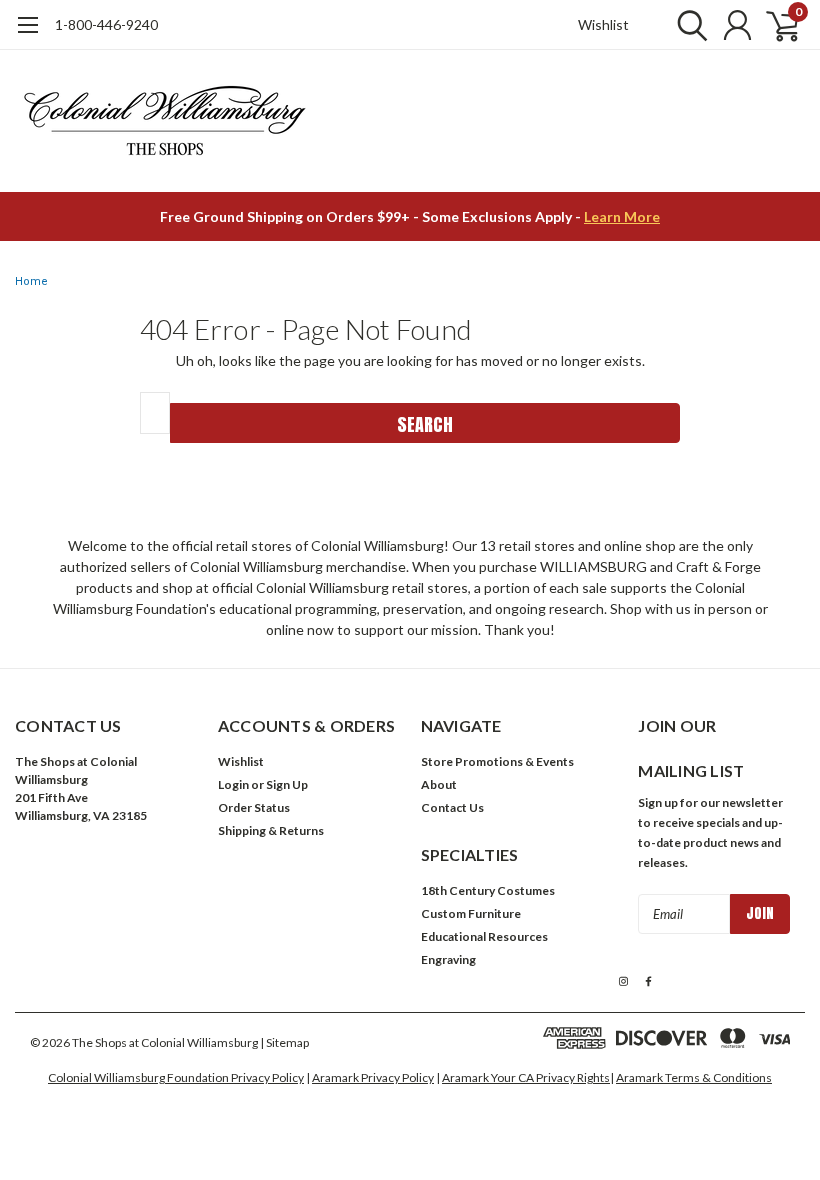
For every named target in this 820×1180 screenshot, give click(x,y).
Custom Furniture (471, 913)
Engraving (448, 959)
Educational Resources (484, 936)
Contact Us (452, 807)
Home (31, 281)
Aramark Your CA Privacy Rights (526, 1077)
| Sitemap (284, 1042)
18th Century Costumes (488, 890)
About (439, 784)
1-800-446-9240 (106, 24)
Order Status (254, 807)
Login (233, 784)
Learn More (622, 216)
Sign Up (287, 784)
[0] (775, 25)
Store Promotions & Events (497, 761)
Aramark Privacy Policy (373, 1077)
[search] (687, 25)
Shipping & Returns (271, 830)
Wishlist (603, 24)
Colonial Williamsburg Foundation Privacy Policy (176, 1077)
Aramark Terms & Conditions (694, 1077)
